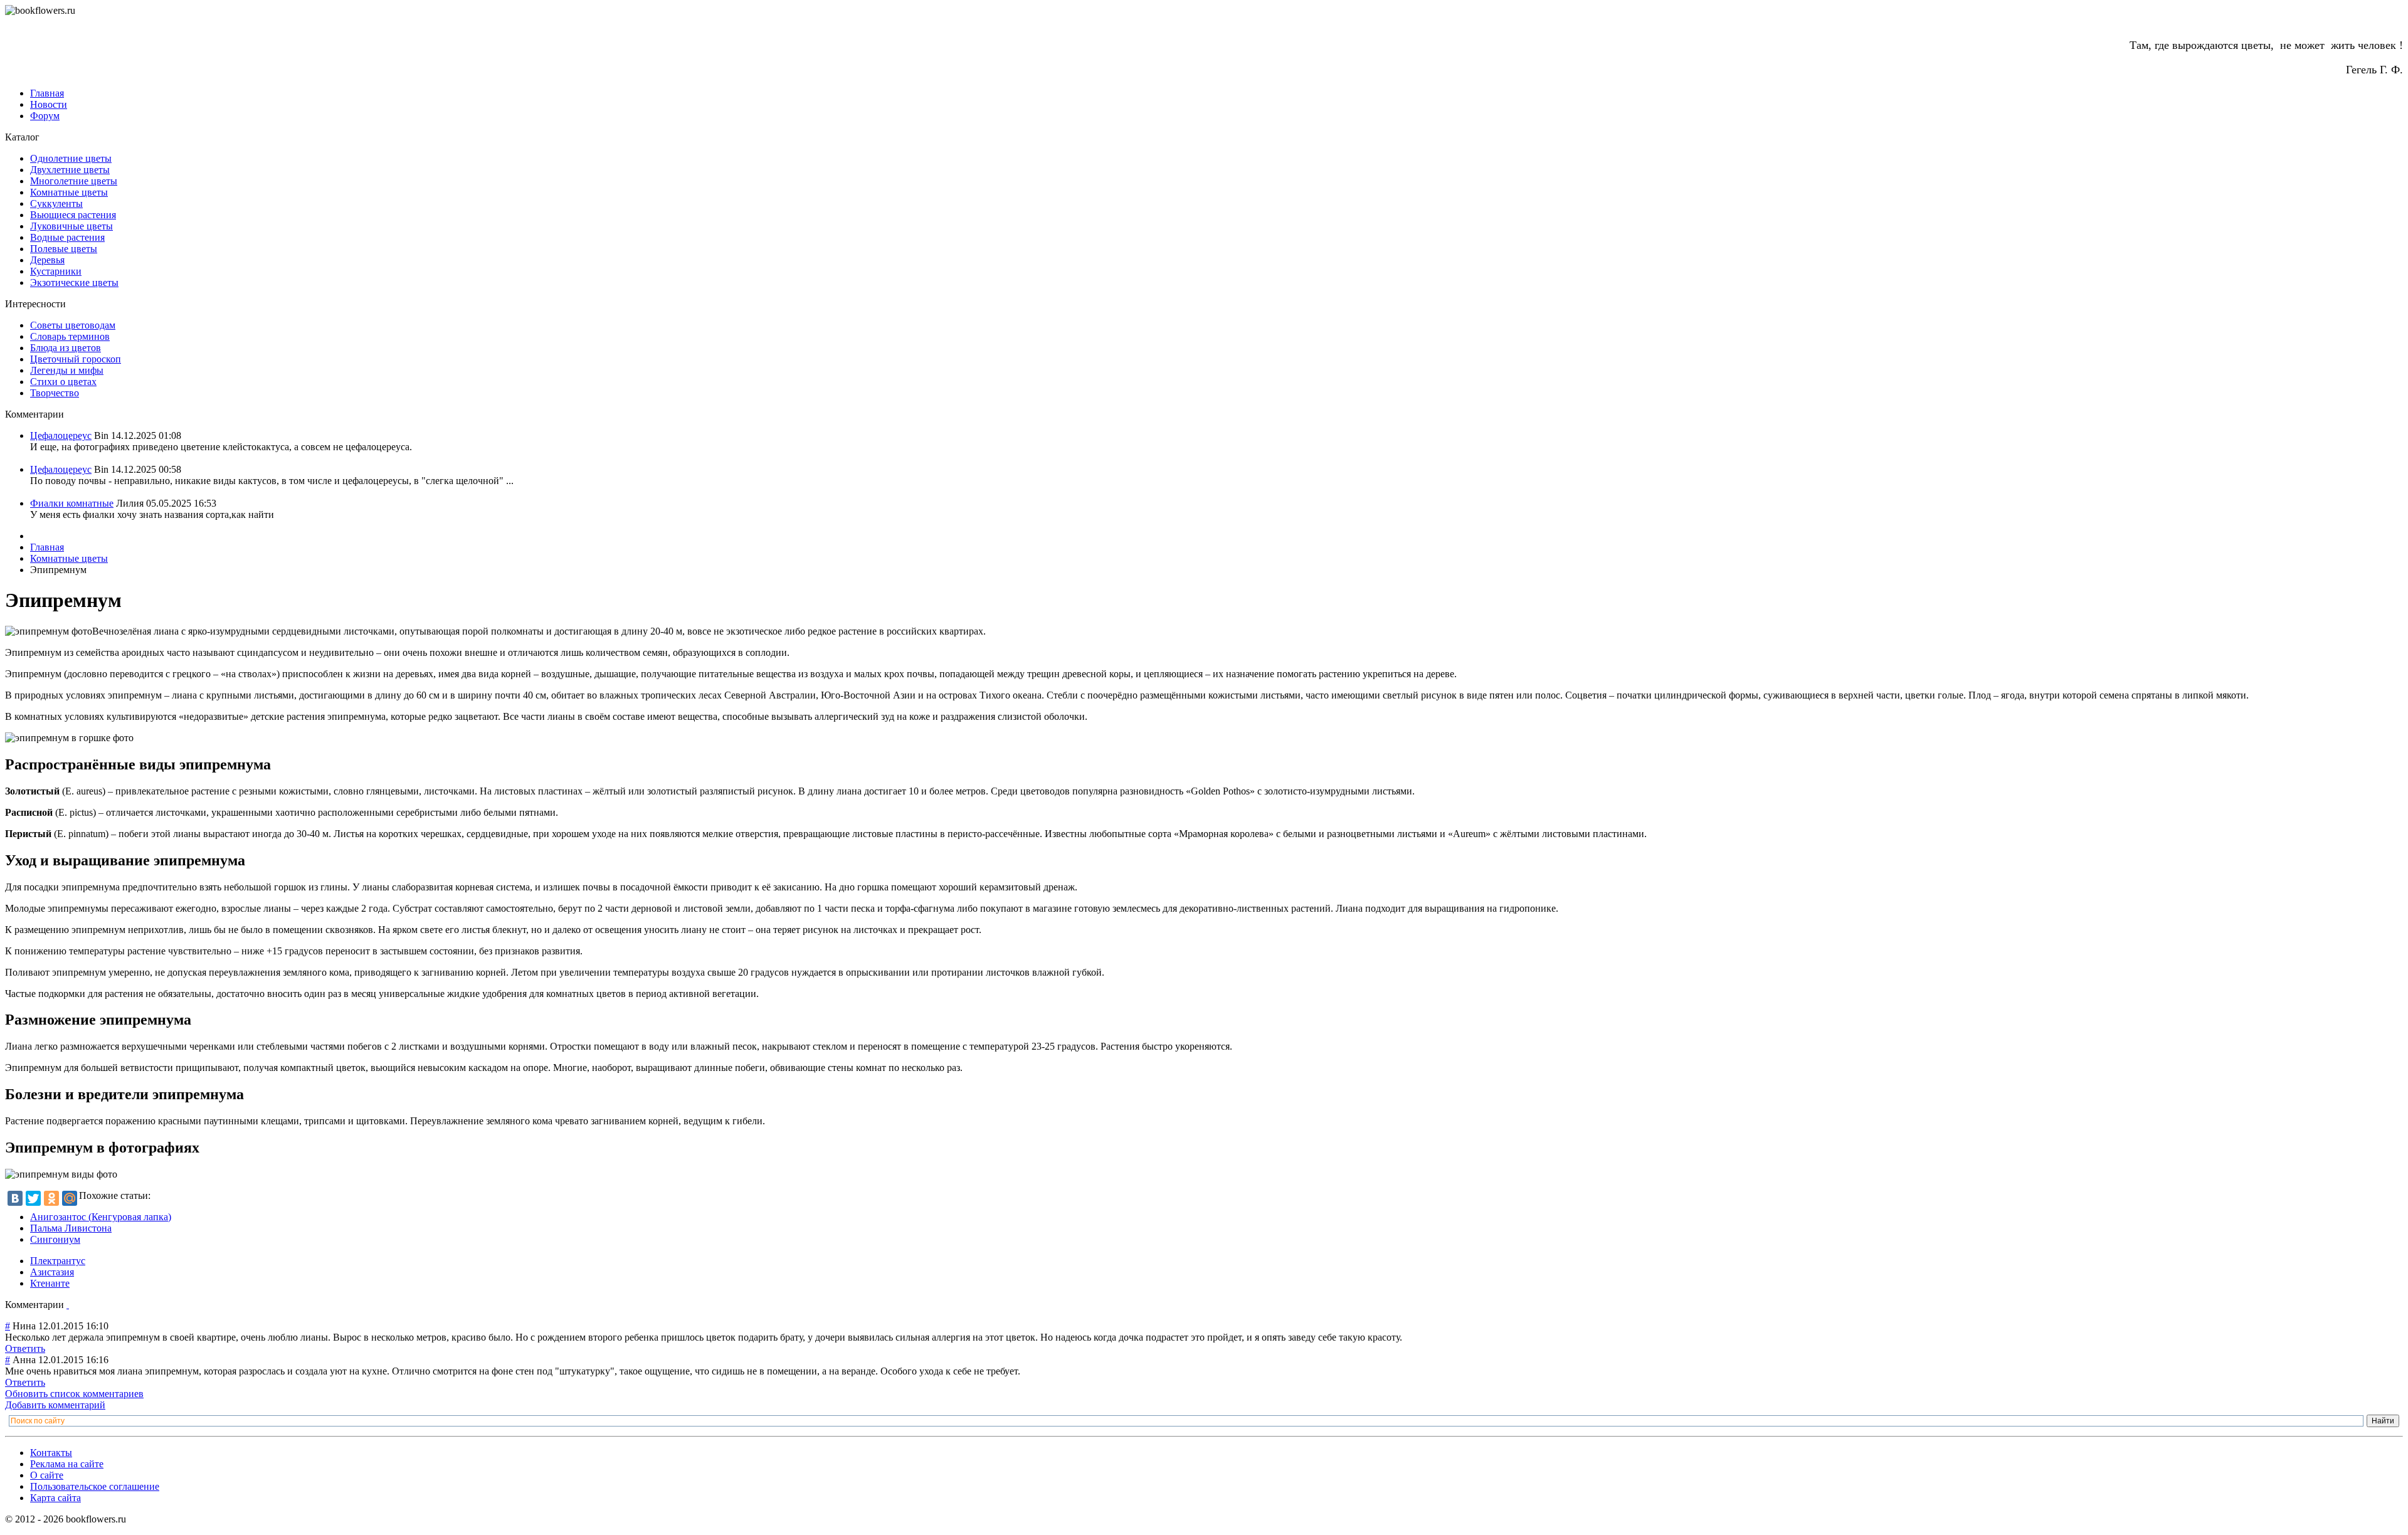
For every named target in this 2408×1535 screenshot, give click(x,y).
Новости (49, 104)
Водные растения (67, 237)
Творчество (55, 393)
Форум (45, 116)
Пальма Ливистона (71, 1228)
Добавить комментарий (55, 1405)
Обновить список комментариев (74, 1394)
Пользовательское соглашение (95, 1486)
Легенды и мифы (67, 370)
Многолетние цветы (74, 181)
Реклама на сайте (67, 1464)
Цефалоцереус (61, 435)
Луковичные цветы (71, 226)
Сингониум (55, 1239)
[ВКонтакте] (15, 1198)
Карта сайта (55, 1498)
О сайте (47, 1475)
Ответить (25, 1348)
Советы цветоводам (73, 325)
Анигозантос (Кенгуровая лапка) (101, 1217)
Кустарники (56, 271)
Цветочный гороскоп (76, 359)
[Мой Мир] (70, 1198)
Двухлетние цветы (70, 170)
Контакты (51, 1453)
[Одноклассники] (51, 1198)
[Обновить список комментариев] (68, 1305)
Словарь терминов (70, 336)
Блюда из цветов (66, 348)
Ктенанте (50, 1283)
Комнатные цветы (69, 192)
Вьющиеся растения (73, 215)
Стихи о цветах (63, 382)
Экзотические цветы (74, 282)
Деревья (47, 260)
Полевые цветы (64, 249)
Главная (47, 93)
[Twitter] (33, 1198)
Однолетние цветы (71, 158)
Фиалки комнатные (72, 503)
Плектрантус (58, 1261)
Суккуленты (56, 203)
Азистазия (52, 1272)
